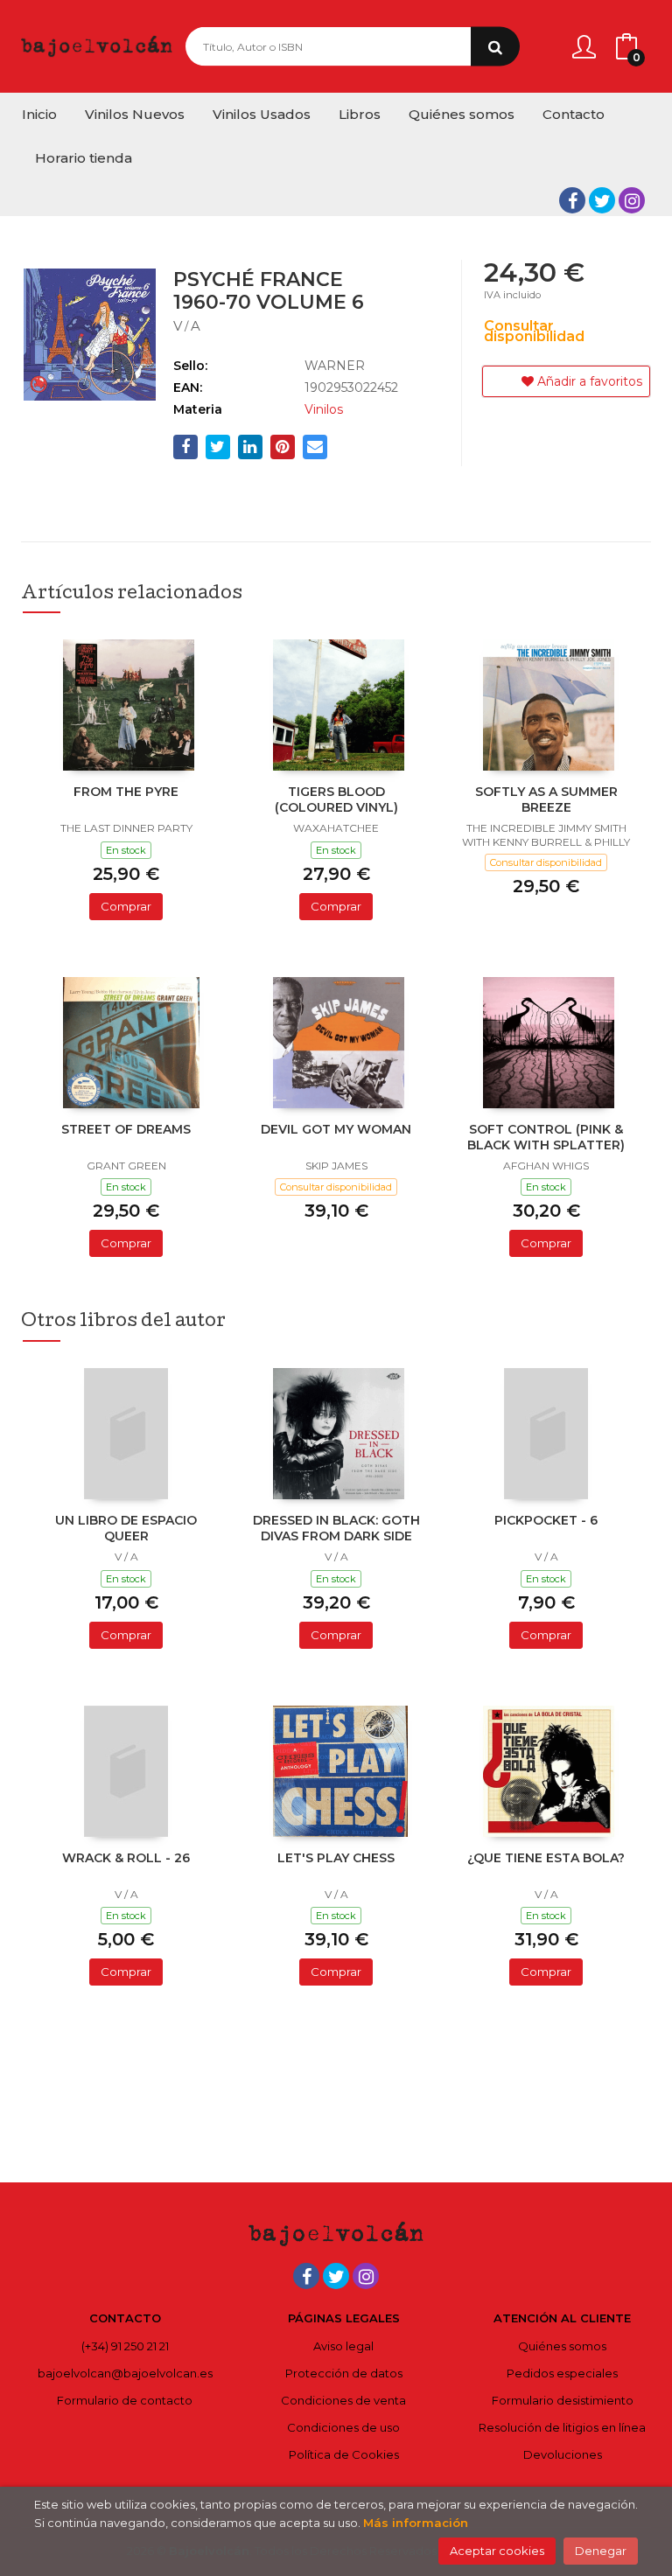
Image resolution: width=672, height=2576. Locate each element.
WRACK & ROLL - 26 (126, 1858)
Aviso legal (343, 2346)
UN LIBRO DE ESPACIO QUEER (126, 1528)
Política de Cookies (344, 2454)
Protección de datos (344, 2373)
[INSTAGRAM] (632, 200)
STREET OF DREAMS (126, 1129)
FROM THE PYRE (126, 792)
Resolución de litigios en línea (562, 2427)
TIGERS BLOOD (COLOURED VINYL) (336, 799)
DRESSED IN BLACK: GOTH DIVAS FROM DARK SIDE (336, 1528)
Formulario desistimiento (563, 2400)
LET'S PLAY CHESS (336, 1858)
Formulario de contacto (125, 2400)
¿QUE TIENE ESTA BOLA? (546, 1858)
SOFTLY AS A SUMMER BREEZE (546, 799)
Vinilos (324, 409)
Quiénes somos (562, 2346)
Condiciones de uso (343, 2427)
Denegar (601, 2551)
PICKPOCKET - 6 (546, 1520)
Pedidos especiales (562, 2373)
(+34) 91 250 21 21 (125, 2346)
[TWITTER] (602, 200)
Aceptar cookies (497, 2551)
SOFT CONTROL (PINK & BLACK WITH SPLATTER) (546, 1137)
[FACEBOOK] (572, 200)
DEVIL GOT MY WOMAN (336, 1129)
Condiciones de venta (343, 2400)
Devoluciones (563, 2454)
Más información (416, 2523)
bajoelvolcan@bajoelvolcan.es (125, 2373)
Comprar (126, 906)
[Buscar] (495, 47)
